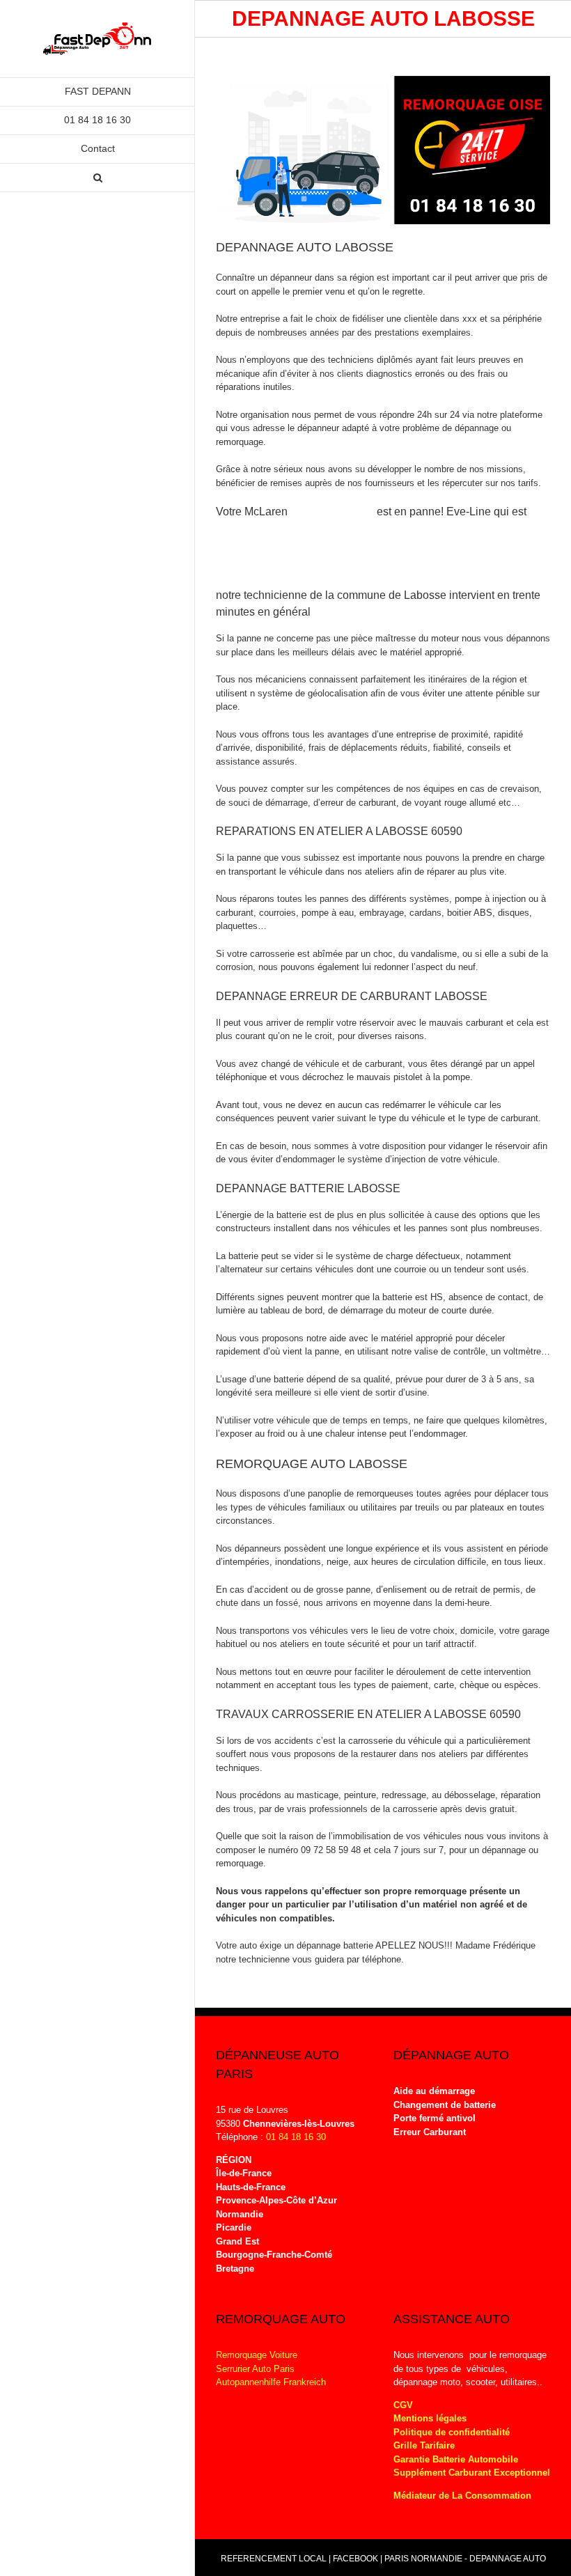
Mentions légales (430, 2418)
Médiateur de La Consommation (464, 2496)
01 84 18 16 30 (296, 2137)
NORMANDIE (437, 2559)
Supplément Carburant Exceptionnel (472, 2473)
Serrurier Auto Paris (255, 2369)
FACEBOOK (355, 2559)
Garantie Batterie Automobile (456, 2459)
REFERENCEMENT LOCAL (275, 2559)
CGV (403, 2405)
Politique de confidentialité (452, 2432)
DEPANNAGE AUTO (508, 2559)
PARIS (397, 2559)
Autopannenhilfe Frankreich (271, 2382)
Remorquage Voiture (257, 2355)
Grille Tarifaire (424, 2445)
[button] (97, 178)
